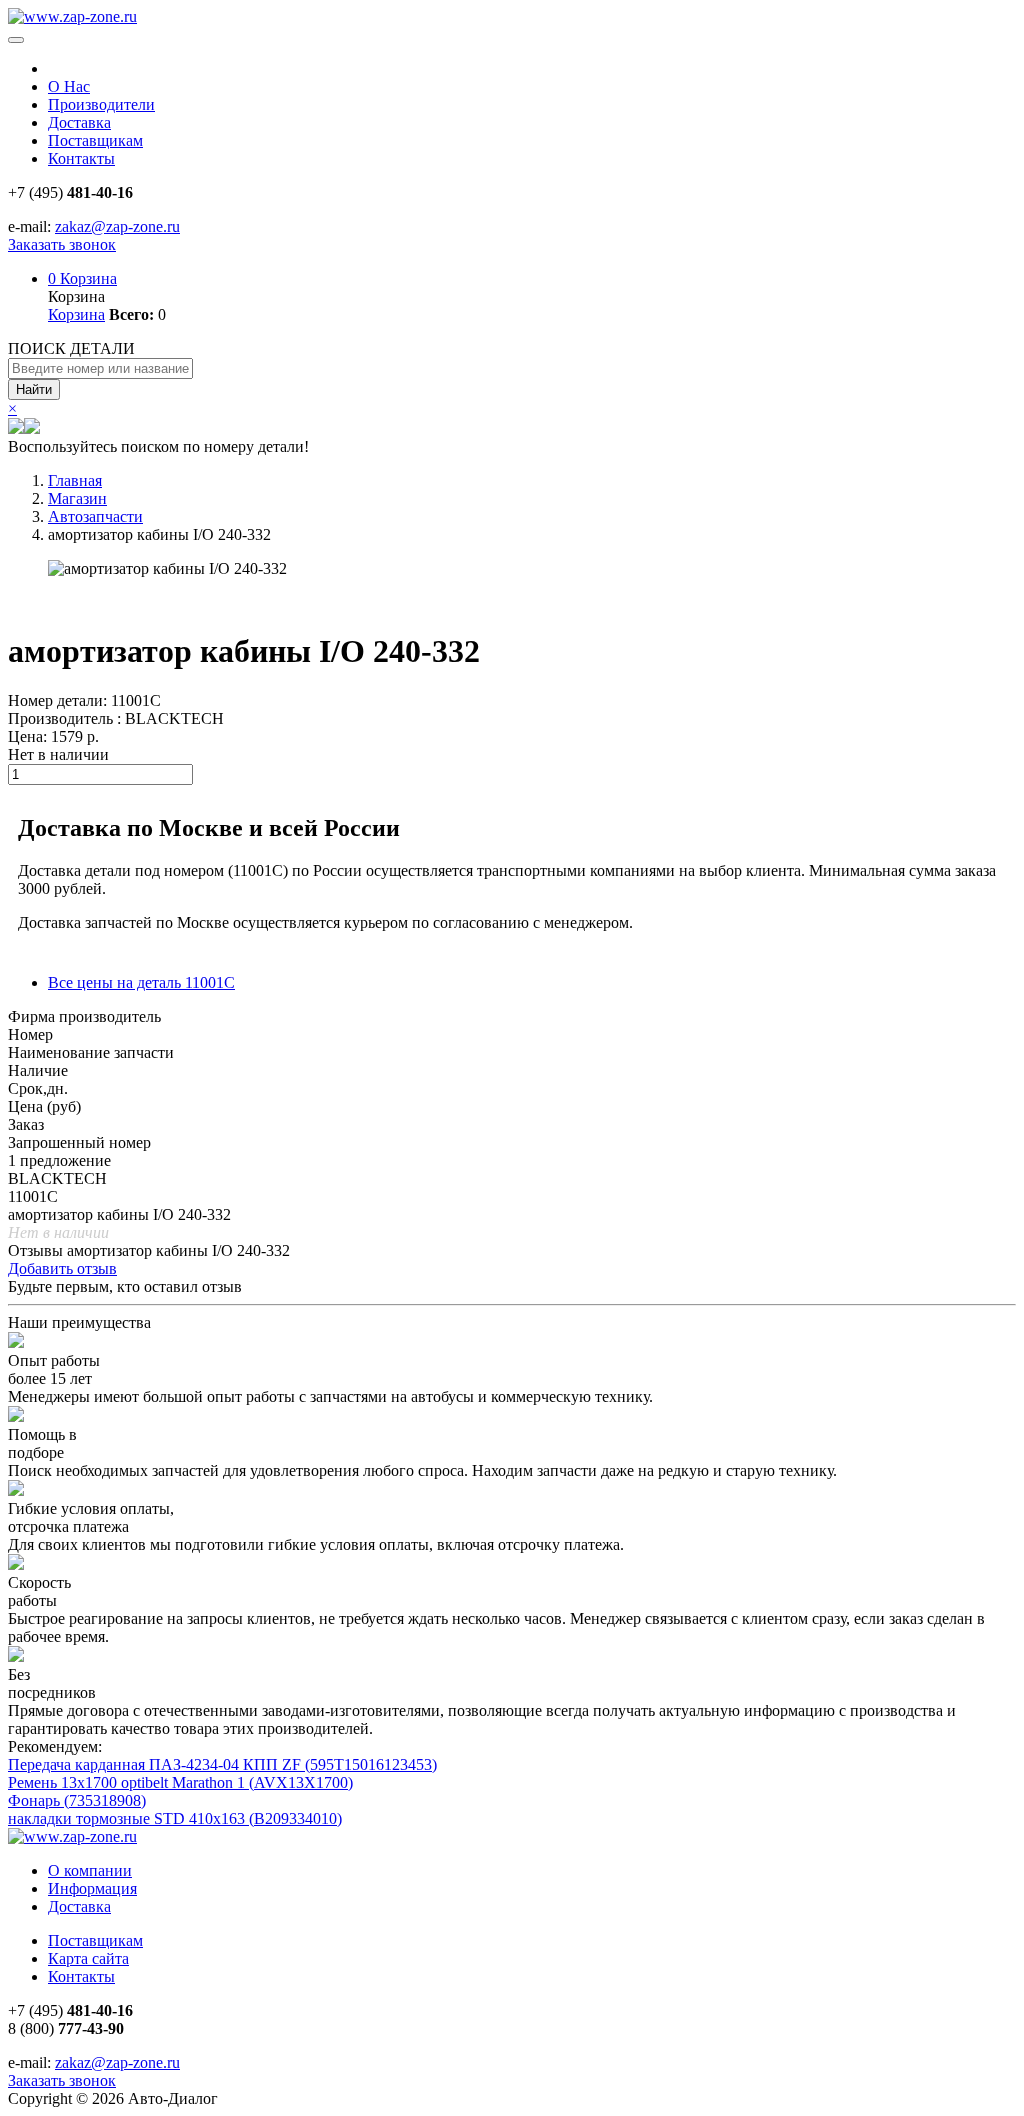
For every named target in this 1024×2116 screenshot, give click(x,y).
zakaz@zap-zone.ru (117, 226)
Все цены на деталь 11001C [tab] (141, 982)
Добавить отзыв (62, 1268)
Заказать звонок (62, 244)
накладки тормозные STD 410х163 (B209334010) (175, 1818)
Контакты (81, 158)
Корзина (82, 278)
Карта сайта (88, 1958)
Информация (92, 1888)
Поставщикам (95, 140)
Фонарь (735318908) (77, 1800)
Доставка (79, 122)
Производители (101, 104)
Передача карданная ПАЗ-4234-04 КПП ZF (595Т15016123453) (222, 1764)
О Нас (69, 86)
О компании (90, 1870)
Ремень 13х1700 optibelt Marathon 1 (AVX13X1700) (180, 1782)
